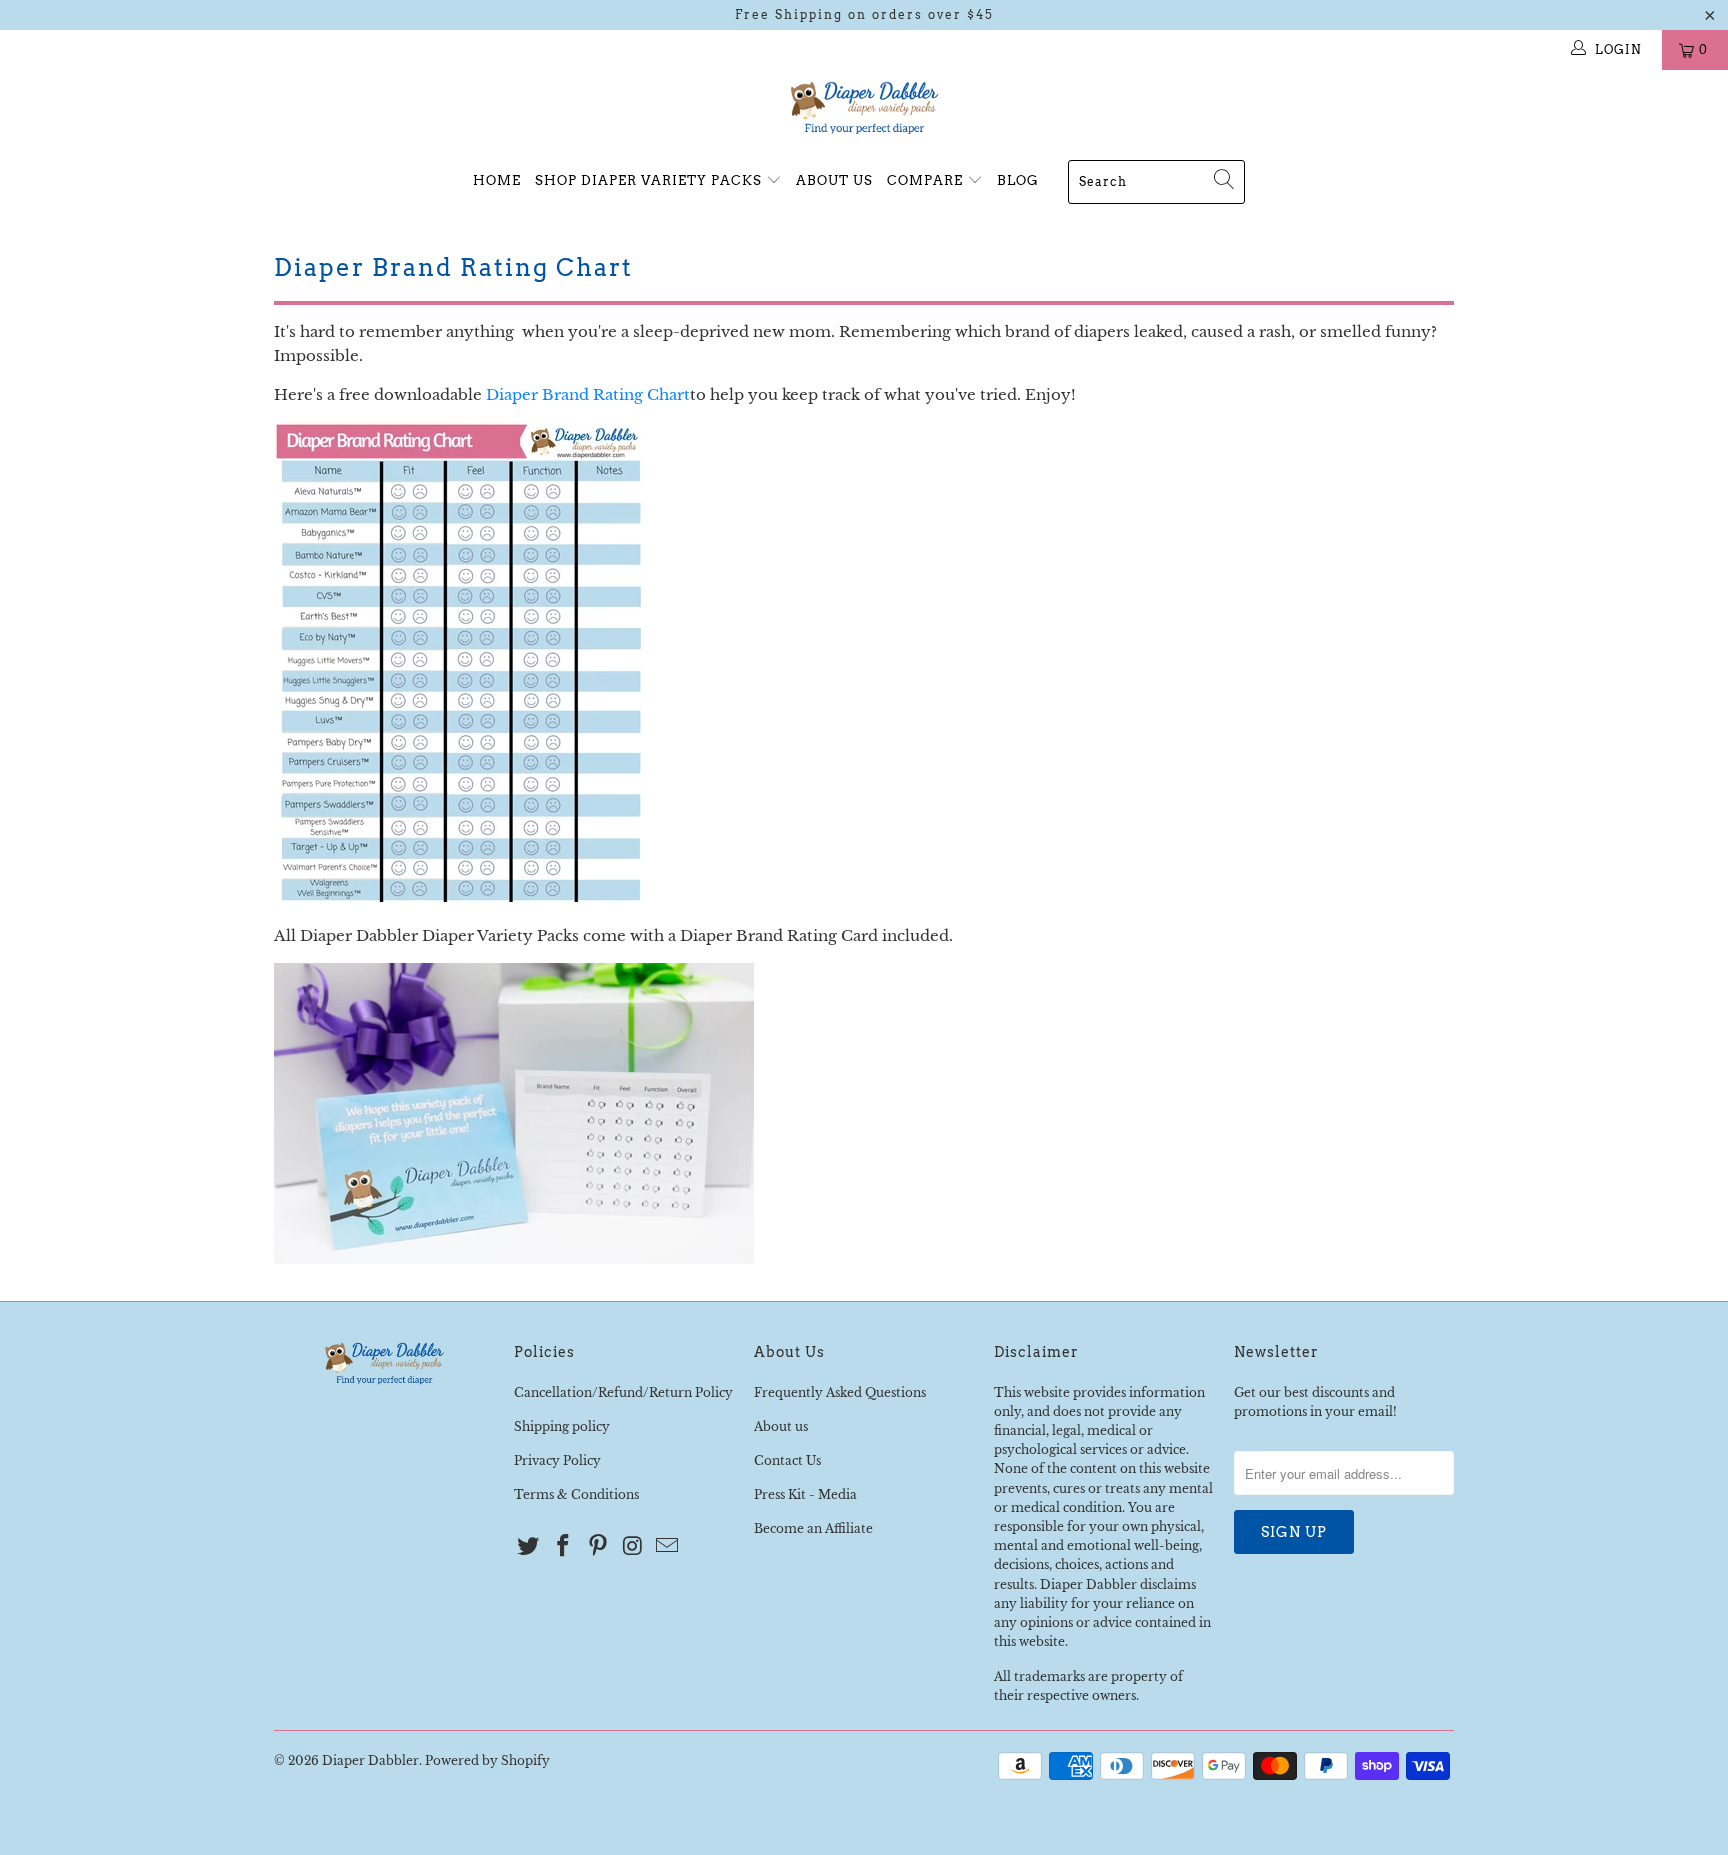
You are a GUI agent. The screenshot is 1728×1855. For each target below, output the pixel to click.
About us (781, 1426)
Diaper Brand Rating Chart (588, 394)
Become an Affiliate (813, 1528)
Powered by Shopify (487, 1760)
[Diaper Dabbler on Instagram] (633, 1547)
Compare (927, 180)
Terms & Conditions (576, 1494)
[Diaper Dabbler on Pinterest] (598, 1547)
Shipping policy (562, 1426)
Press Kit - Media (805, 1494)
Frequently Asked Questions (840, 1392)
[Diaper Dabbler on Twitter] (529, 1547)
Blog (1018, 180)
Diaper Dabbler (370, 1760)
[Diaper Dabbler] (864, 108)
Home (497, 180)
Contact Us (787, 1460)
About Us (834, 180)
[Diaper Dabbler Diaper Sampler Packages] (514, 1258)
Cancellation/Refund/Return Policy (623, 1392)
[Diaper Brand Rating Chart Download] (459, 896)
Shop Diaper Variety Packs (650, 180)
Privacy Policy (557, 1460)
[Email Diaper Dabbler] (668, 1547)
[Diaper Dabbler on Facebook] (564, 1547)
